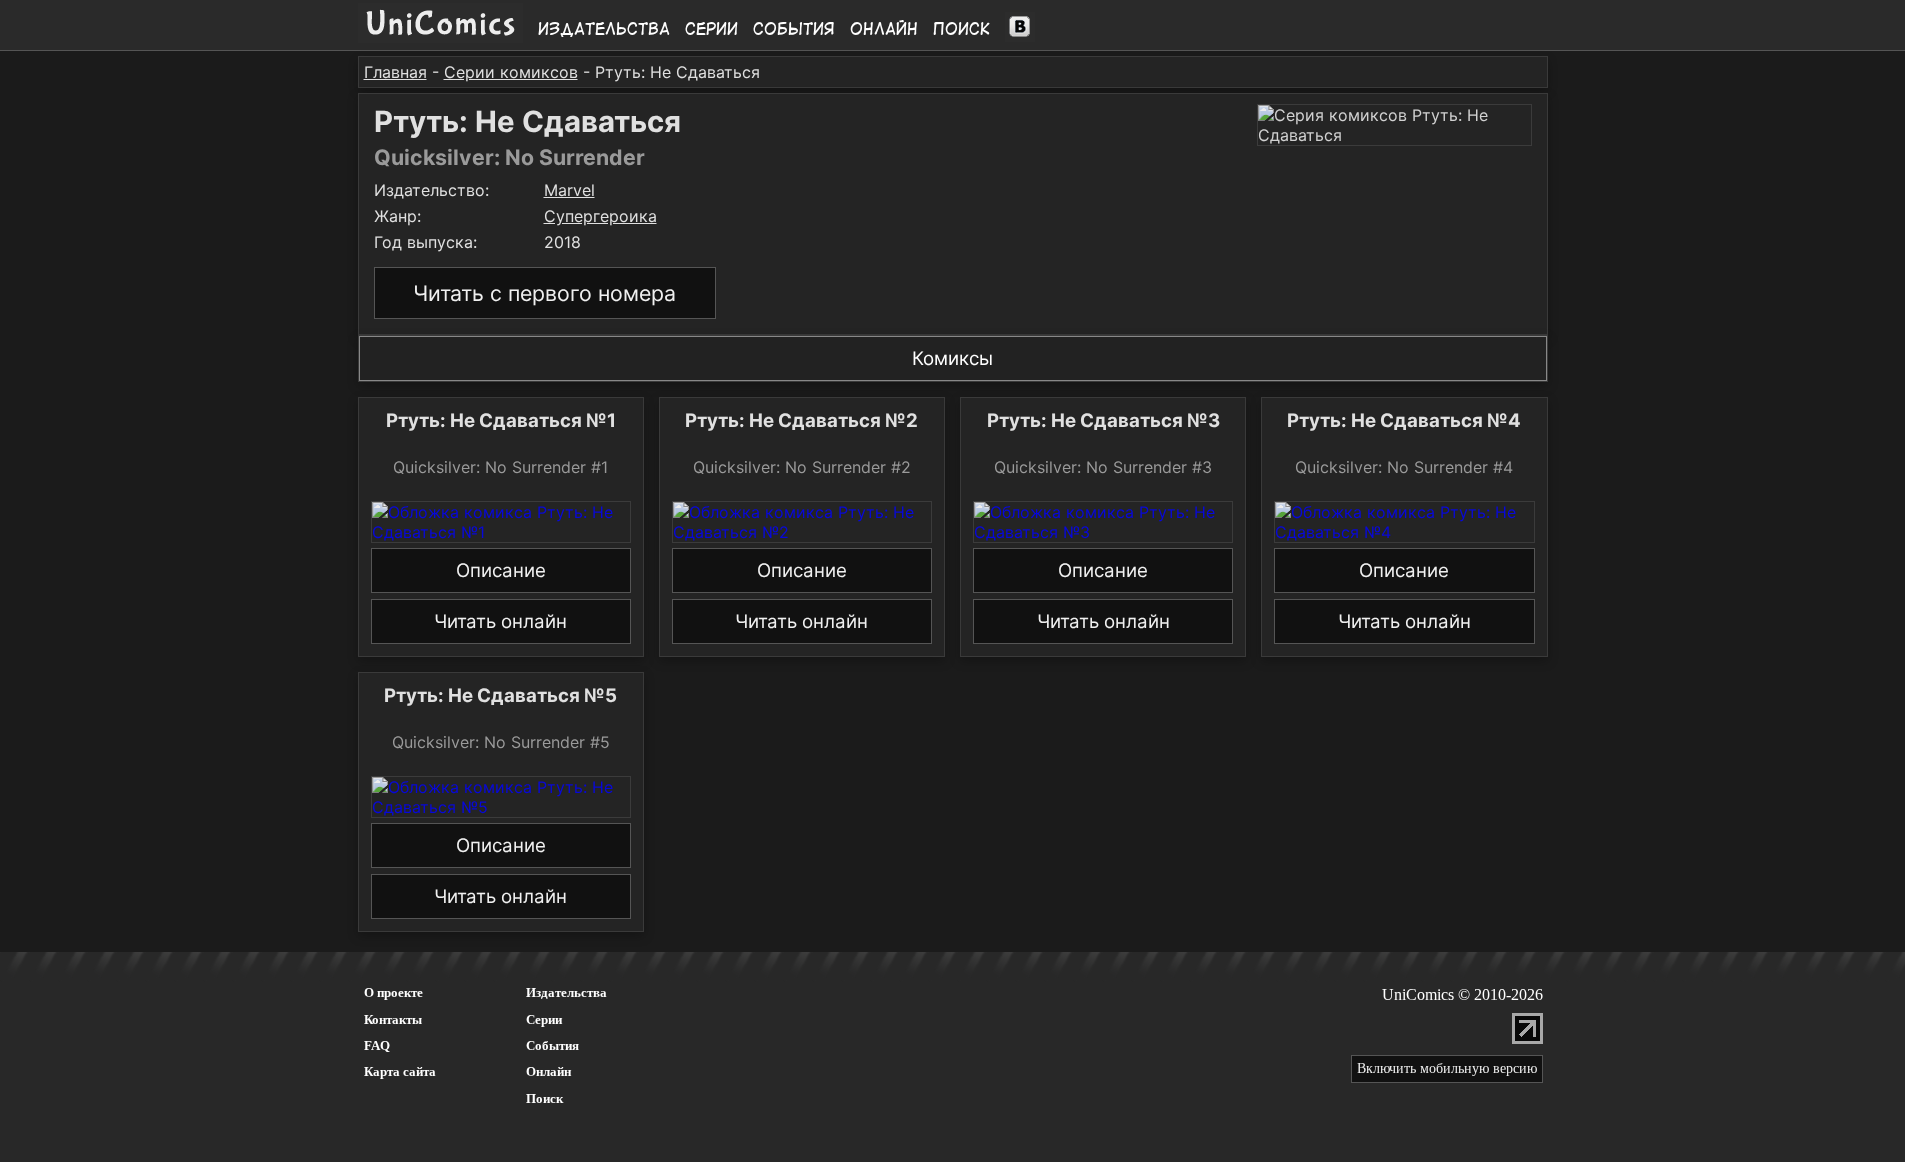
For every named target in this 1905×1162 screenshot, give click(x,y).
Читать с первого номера (544, 293)
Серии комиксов (511, 72)
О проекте (393, 992)
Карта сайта (400, 1071)
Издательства (604, 29)
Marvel (569, 190)
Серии (711, 29)
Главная (395, 72)
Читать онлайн (500, 621)
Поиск (961, 29)
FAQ (377, 1045)
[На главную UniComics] (440, 37)
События (794, 29)
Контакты (393, 1019)
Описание (501, 570)
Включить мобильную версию (1447, 1068)
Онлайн (884, 29)
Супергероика (600, 216)
